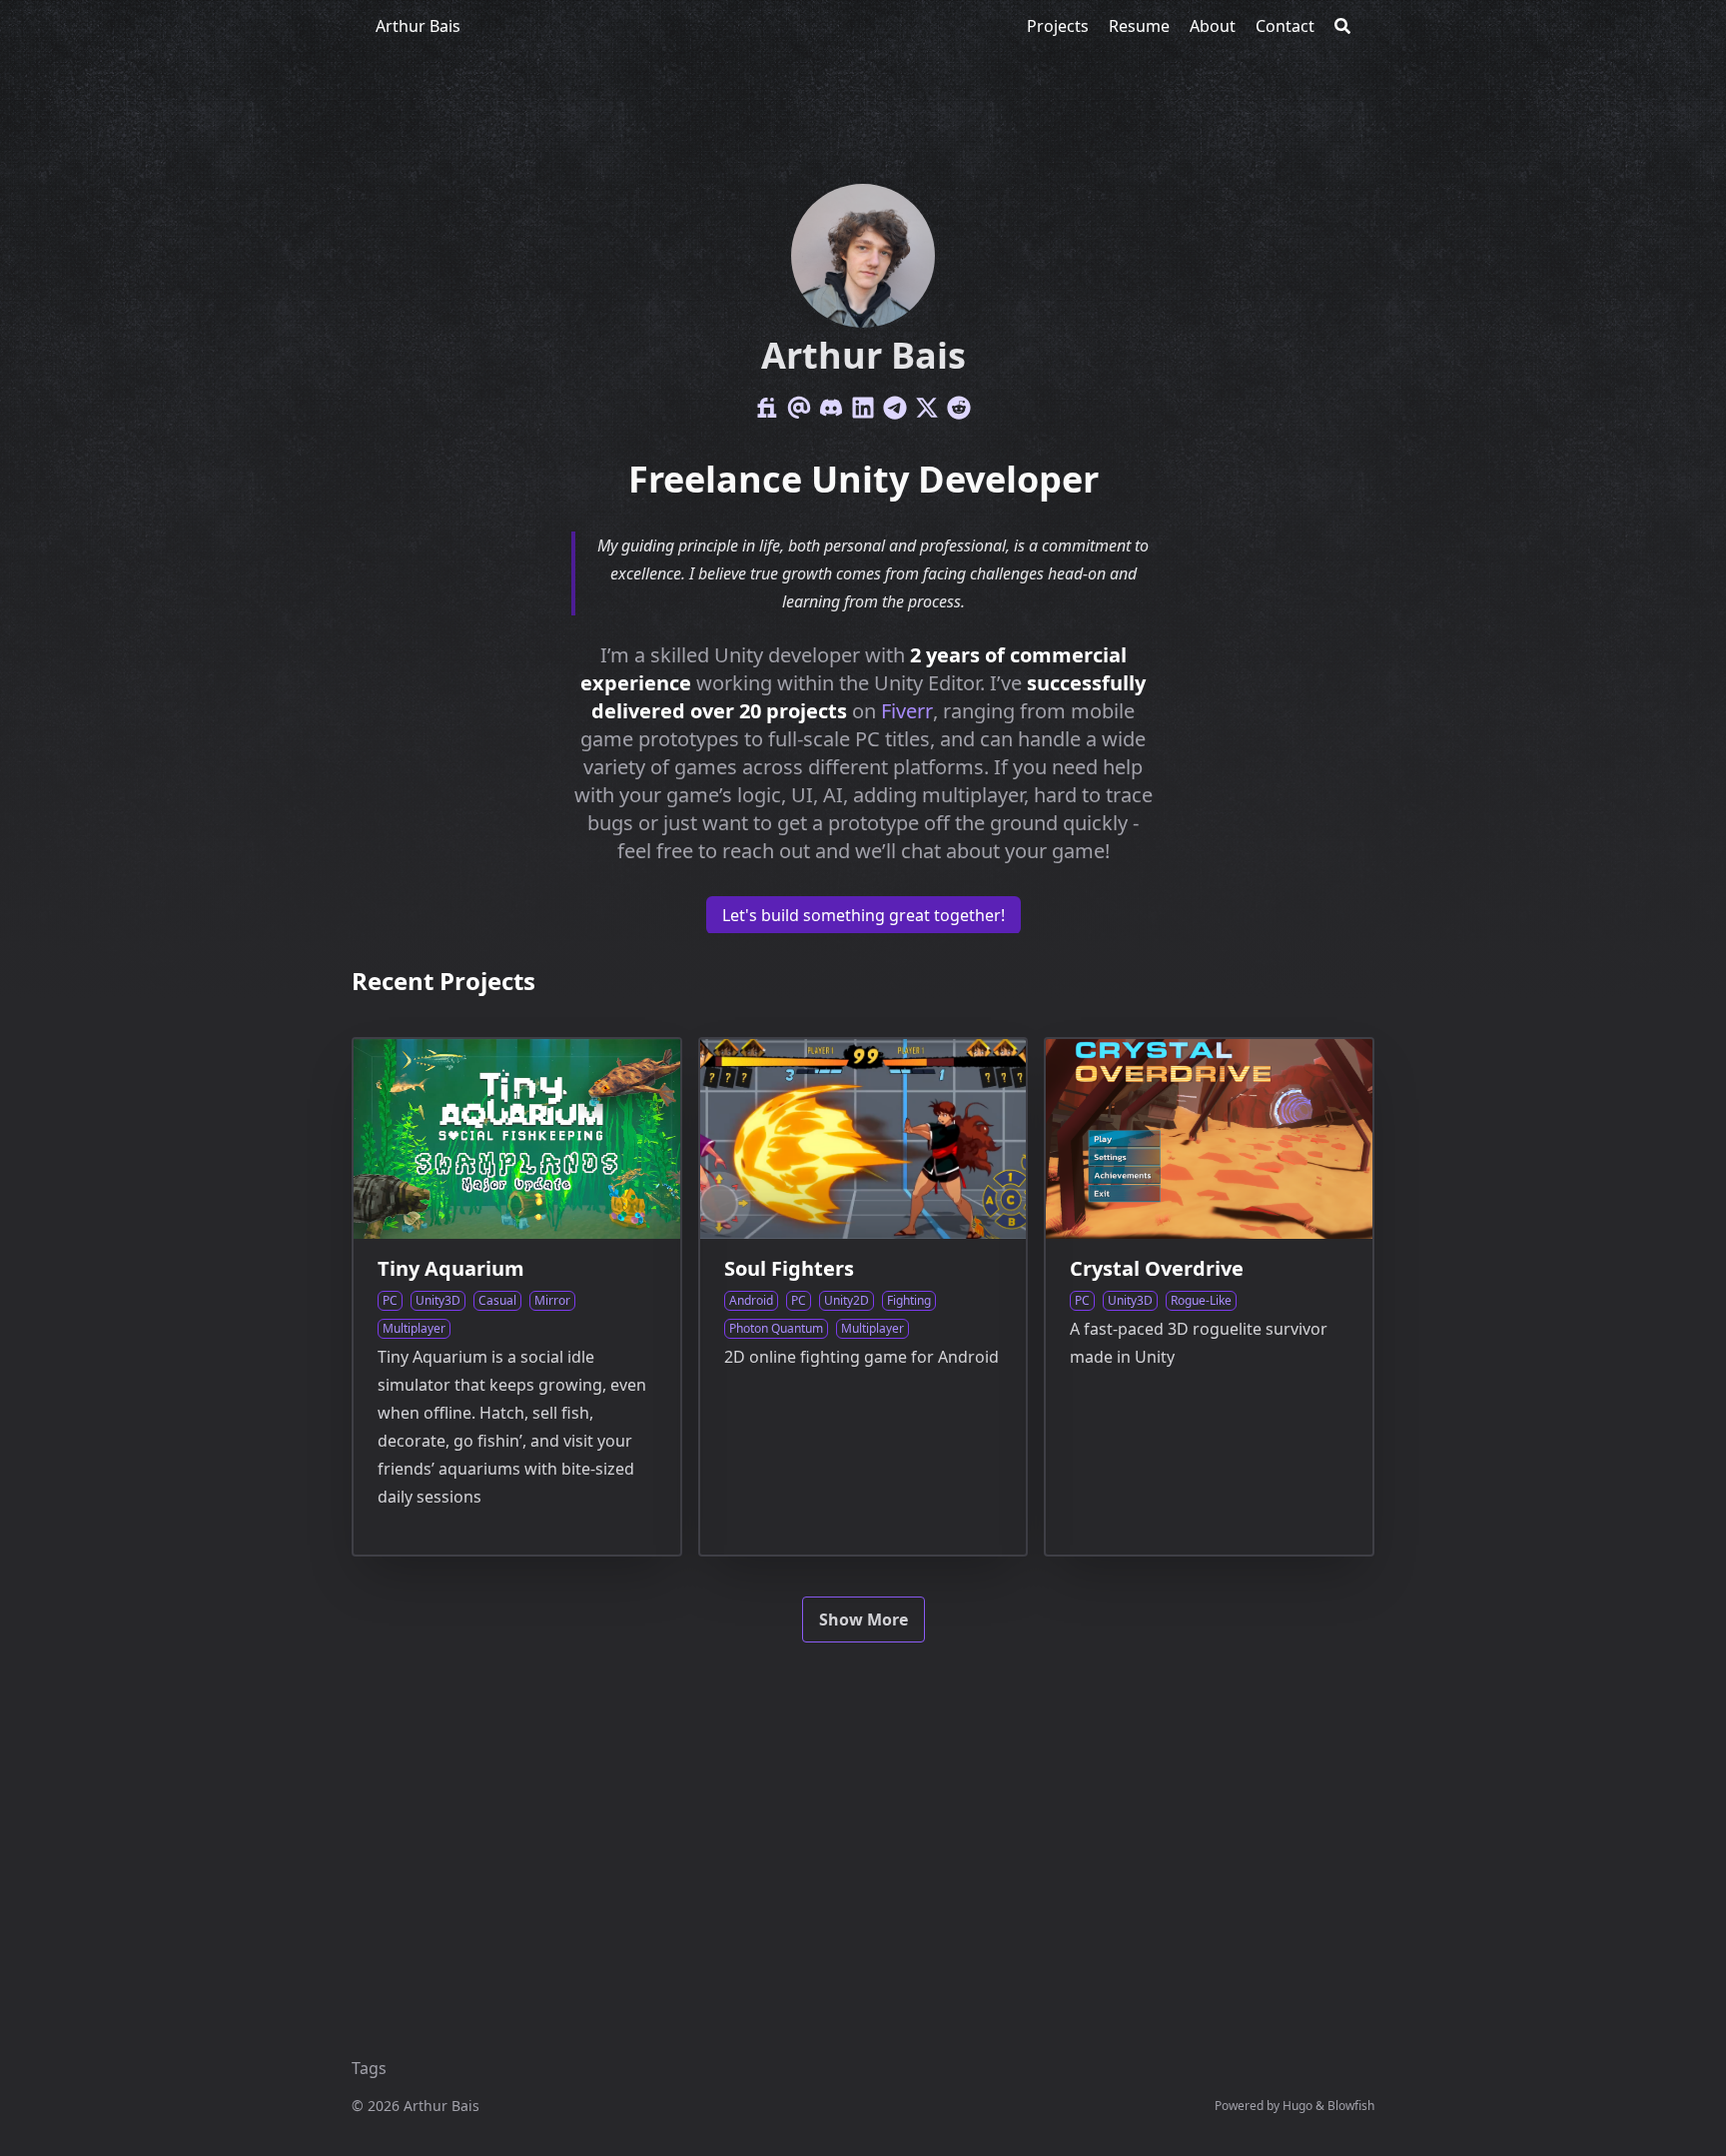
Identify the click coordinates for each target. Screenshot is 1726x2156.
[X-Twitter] (927, 408)
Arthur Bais (418, 26)
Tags (369, 2068)
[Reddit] (959, 408)
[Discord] (831, 408)
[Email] (799, 408)
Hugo (1297, 2106)
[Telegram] (895, 408)
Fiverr (907, 711)
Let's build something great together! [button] (863, 915)
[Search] (1342, 26)
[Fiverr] (767, 408)
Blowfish (1351, 2106)
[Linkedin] (863, 408)
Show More (863, 1619)
